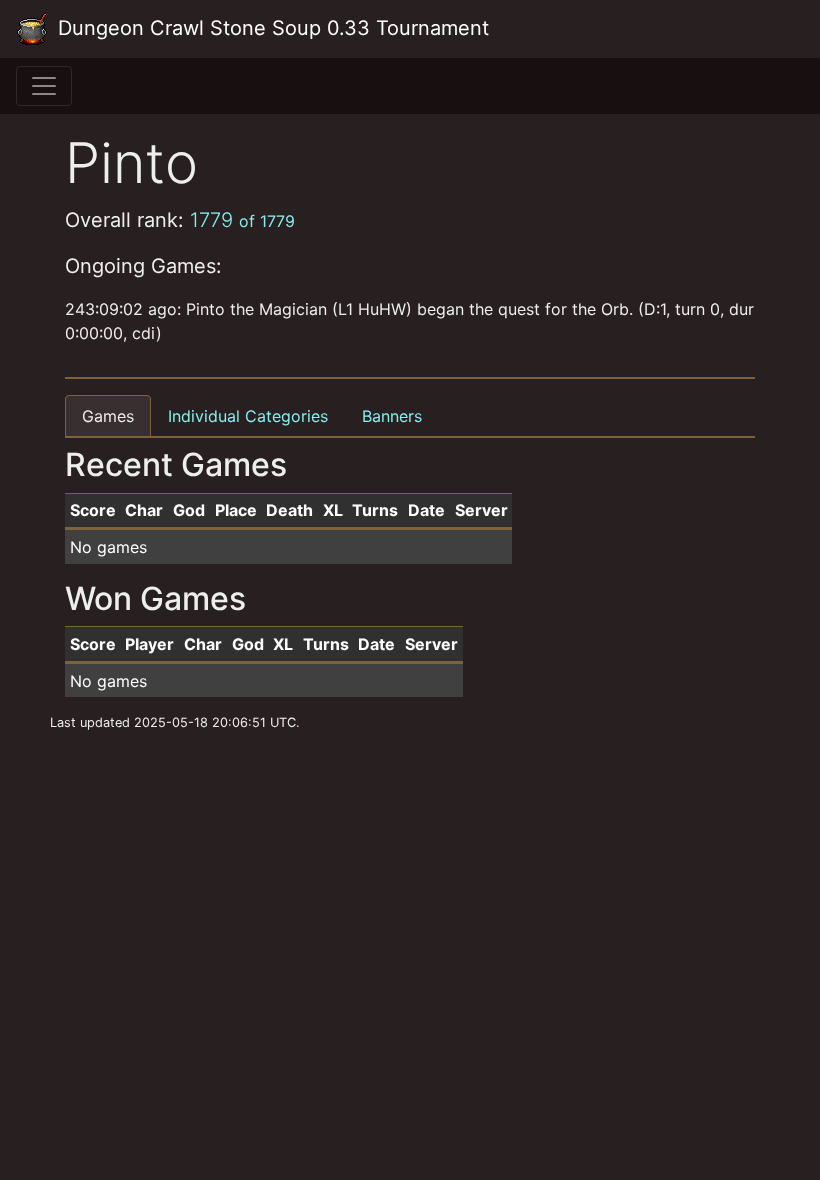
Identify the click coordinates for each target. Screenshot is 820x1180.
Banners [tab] (392, 416)
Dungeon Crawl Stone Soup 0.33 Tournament (270, 28)
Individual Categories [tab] (248, 416)
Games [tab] (108, 416)
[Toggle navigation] (44, 86)
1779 (242, 220)
